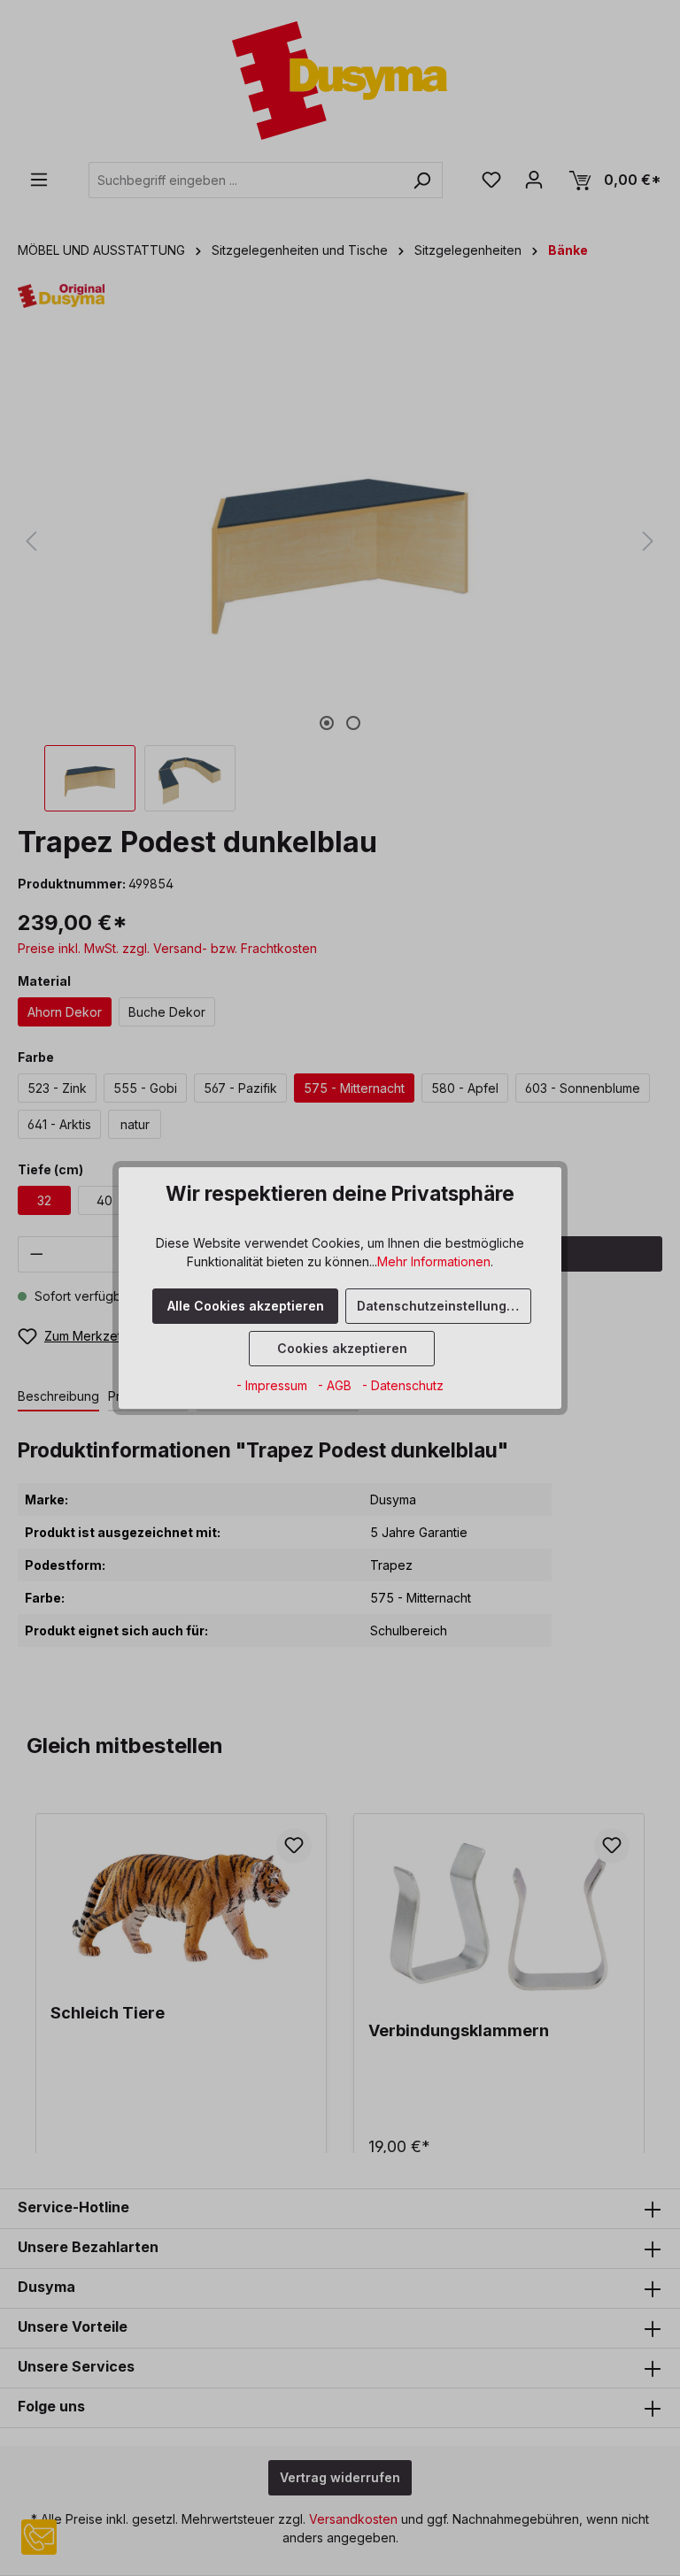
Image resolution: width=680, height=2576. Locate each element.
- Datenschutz (403, 1385)
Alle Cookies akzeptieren (246, 1306)
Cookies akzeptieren (342, 1348)
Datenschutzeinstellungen (440, 1306)
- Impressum (274, 1385)
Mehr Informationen (434, 1261)
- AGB (336, 1385)
